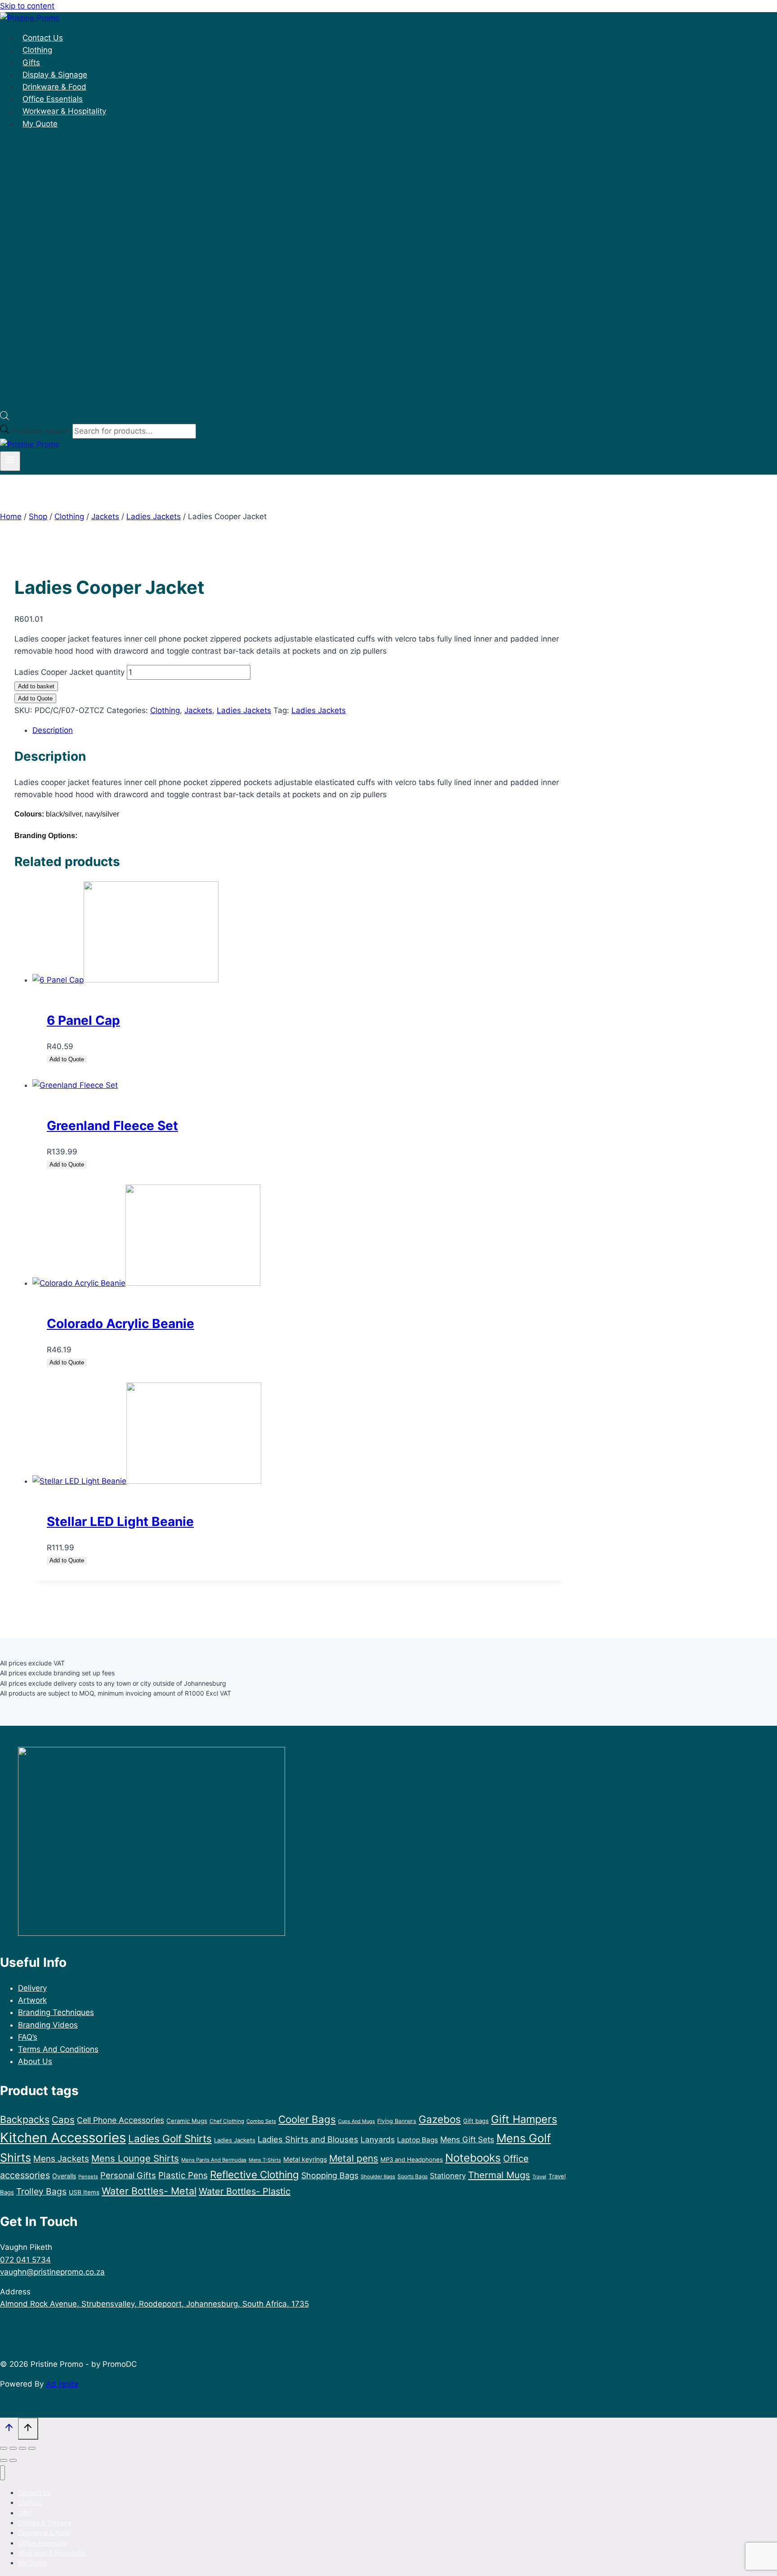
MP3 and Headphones (412, 2159)
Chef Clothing (227, 2121)
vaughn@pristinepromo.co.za (52, 2272)
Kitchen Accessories (63, 2138)
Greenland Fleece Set (112, 1126)
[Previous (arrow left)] (4, 2460)
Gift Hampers (524, 2119)
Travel (539, 2177)
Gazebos (440, 2119)
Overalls (64, 2176)
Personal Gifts (128, 2175)
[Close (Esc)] (32, 2448)
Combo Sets (261, 2121)
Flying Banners (397, 2121)
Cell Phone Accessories (121, 2120)
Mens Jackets (61, 2159)
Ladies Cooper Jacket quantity (69, 672)
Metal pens (354, 2158)
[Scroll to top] (9, 2430)
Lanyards (378, 2139)
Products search (42, 431)
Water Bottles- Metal (149, 2191)
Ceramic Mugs (187, 2121)
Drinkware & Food (54, 87)
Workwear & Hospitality (64, 112)
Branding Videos (48, 2025)
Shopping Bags (330, 2175)
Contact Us (43, 38)
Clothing (37, 50)
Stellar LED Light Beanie (120, 1521)
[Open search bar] (4, 417)
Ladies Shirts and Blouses (308, 2139)
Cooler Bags (307, 2119)
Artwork (32, 2000)
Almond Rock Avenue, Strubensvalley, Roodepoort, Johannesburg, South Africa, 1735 (154, 2304)
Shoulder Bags (378, 2177)
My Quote (40, 124)
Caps (63, 2120)
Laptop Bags (418, 2140)
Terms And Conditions (58, 2049)
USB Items (84, 2192)
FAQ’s (28, 2037)
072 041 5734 (25, 2260)
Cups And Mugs (357, 2121)
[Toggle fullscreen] (13, 2448)
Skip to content (27, 6)
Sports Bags (413, 2176)
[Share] (22, 2448)
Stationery (448, 2176)
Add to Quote (35, 698)
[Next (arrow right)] (13, 2460)
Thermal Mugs (499, 2175)
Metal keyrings (305, 2159)
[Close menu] (2, 2473)
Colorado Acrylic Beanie (121, 1324)
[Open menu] (10, 461)
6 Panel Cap (83, 1020)
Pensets (88, 2177)
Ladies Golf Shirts (170, 2138)
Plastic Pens (183, 2175)
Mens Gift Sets (467, 2139)
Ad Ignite (62, 2384)
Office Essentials (53, 99)
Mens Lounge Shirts (135, 2158)
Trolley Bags (41, 2191)
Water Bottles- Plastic (245, 2191)
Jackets (198, 710)
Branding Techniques (56, 2012)
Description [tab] (53, 730)
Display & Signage (55, 75)
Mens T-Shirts (265, 2160)
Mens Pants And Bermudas (214, 2160)
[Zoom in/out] (4, 2448)
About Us (35, 2061)
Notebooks (473, 2158)
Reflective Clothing (255, 2174)
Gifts (31, 63)
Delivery (32, 1988)
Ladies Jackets (244, 710)
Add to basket (36, 686)
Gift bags (476, 2121)
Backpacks (25, 2119)
